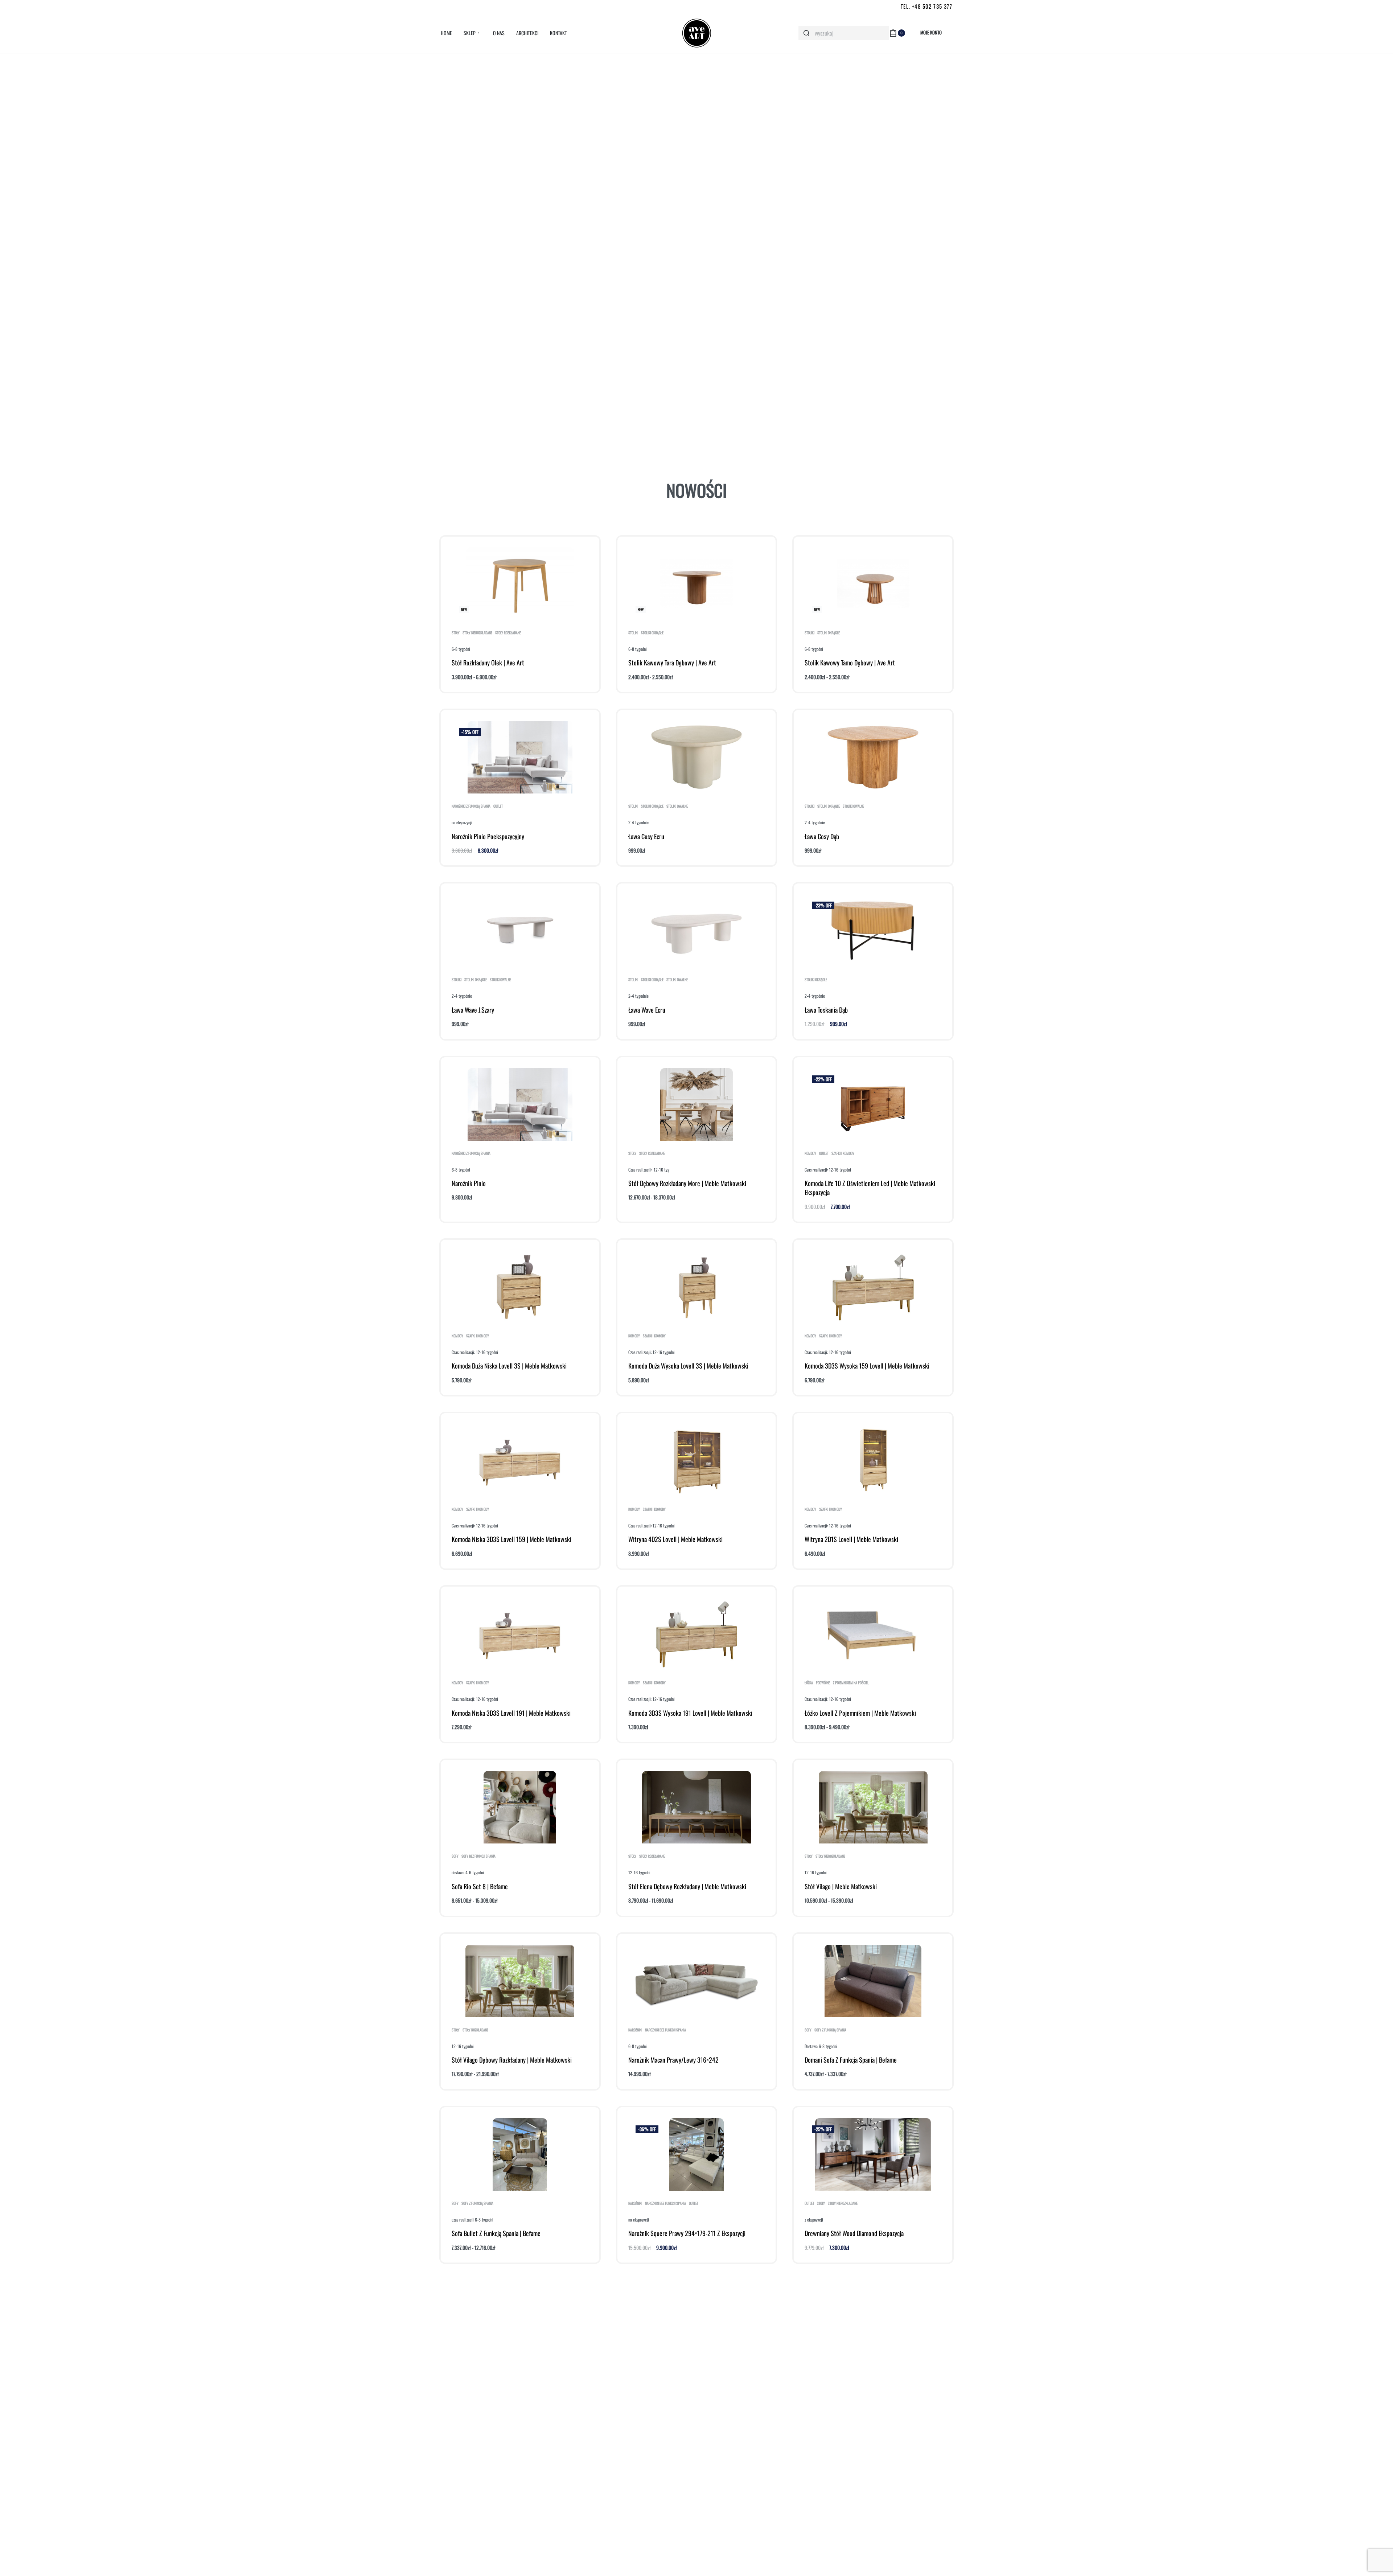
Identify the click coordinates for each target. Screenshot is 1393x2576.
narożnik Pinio (469, 1183)
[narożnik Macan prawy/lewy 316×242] (697, 1981)
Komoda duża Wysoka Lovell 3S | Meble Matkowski (688, 1366)
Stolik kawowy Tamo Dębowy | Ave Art (850, 663)
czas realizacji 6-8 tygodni (472, 2220)
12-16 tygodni (639, 1872)
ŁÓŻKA (809, 1683)
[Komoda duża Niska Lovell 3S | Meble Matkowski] (520, 1287)
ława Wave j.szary (473, 1010)
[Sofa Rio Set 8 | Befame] (520, 1807)
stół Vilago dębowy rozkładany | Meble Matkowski (512, 2060)
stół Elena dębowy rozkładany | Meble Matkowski (687, 1886)
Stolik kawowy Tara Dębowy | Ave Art (672, 663)
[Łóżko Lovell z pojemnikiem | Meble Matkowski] (873, 1634)
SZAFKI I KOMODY (843, 1153)
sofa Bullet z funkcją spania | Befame (496, 2233)
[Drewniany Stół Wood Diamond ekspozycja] (873, 2154)
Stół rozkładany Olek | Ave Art (488, 663)
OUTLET (498, 806)
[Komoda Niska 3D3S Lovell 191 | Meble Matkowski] (520, 1634)
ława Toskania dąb (826, 1010)
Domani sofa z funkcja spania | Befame (851, 2060)
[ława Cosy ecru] (697, 757)
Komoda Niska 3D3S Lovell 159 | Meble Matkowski (511, 1539)
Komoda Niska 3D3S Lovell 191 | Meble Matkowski (511, 1713)
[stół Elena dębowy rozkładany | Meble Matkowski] (696, 1807)
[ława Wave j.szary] (520, 931)
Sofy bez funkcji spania (478, 1856)
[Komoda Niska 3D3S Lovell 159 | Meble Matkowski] (520, 1460)
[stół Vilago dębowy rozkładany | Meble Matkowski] (520, 1981)
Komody (810, 1153)
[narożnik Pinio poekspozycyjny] (520, 757)
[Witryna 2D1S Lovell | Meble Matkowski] (873, 1460)
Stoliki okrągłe (652, 633)
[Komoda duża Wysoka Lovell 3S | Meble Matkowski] (697, 1287)
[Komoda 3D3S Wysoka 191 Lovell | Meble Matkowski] (697, 1634)
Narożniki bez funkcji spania (665, 2030)
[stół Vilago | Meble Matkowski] (873, 1807)
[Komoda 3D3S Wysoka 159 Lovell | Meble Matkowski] (873, 1287)
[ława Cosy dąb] (873, 757)
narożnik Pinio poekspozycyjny (488, 836)
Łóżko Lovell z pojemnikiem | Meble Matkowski (860, 1713)
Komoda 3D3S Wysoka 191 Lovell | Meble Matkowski (690, 1713)
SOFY (455, 1856)
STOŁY (456, 633)
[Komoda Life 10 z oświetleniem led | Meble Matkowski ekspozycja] (873, 1104)
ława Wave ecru (647, 1010)
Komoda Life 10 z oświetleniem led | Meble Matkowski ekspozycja (870, 1188)
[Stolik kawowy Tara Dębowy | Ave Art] (696, 584)
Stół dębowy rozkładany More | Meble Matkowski (687, 1183)
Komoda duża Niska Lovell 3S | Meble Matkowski (509, 1366)
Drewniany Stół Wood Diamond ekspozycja (854, 2233)
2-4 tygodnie (638, 822)
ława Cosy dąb (822, 836)
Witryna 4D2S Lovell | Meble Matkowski (675, 1539)
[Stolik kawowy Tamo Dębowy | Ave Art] (873, 584)
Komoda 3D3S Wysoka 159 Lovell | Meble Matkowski (867, 1366)
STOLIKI (633, 633)
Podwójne (823, 1683)
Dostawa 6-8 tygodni (821, 2046)
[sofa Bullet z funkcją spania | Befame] (520, 2154)
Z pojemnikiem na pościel (851, 1683)
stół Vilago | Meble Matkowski (841, 1886)
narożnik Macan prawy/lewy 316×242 (673, 2060)
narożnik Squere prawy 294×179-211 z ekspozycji (687, 2233)
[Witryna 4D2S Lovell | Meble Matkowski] (696, 1460)
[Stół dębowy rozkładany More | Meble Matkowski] (696, 1104)
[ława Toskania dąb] (873, 931)
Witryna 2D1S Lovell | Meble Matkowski (851, 1539)
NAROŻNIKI (635, 2030)
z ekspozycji (814, 2220)
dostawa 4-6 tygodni (468, 1872)
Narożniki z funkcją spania (471, 806)
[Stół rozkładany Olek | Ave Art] (520, 584)
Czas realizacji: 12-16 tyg (649, 1170)
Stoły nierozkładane (477, 633)
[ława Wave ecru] (697, 931)
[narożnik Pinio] (520, 1104)
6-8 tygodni (461, 649)
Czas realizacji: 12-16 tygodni (828, 1170)
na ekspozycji (462, 822)
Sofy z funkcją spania (830, 2030)
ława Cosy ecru (646, 836)
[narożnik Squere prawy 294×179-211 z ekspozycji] (696, 2154)
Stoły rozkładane (508, 633)
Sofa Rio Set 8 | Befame (480, 1886)
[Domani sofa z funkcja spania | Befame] (873, 1981)
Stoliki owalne (677, 806)
